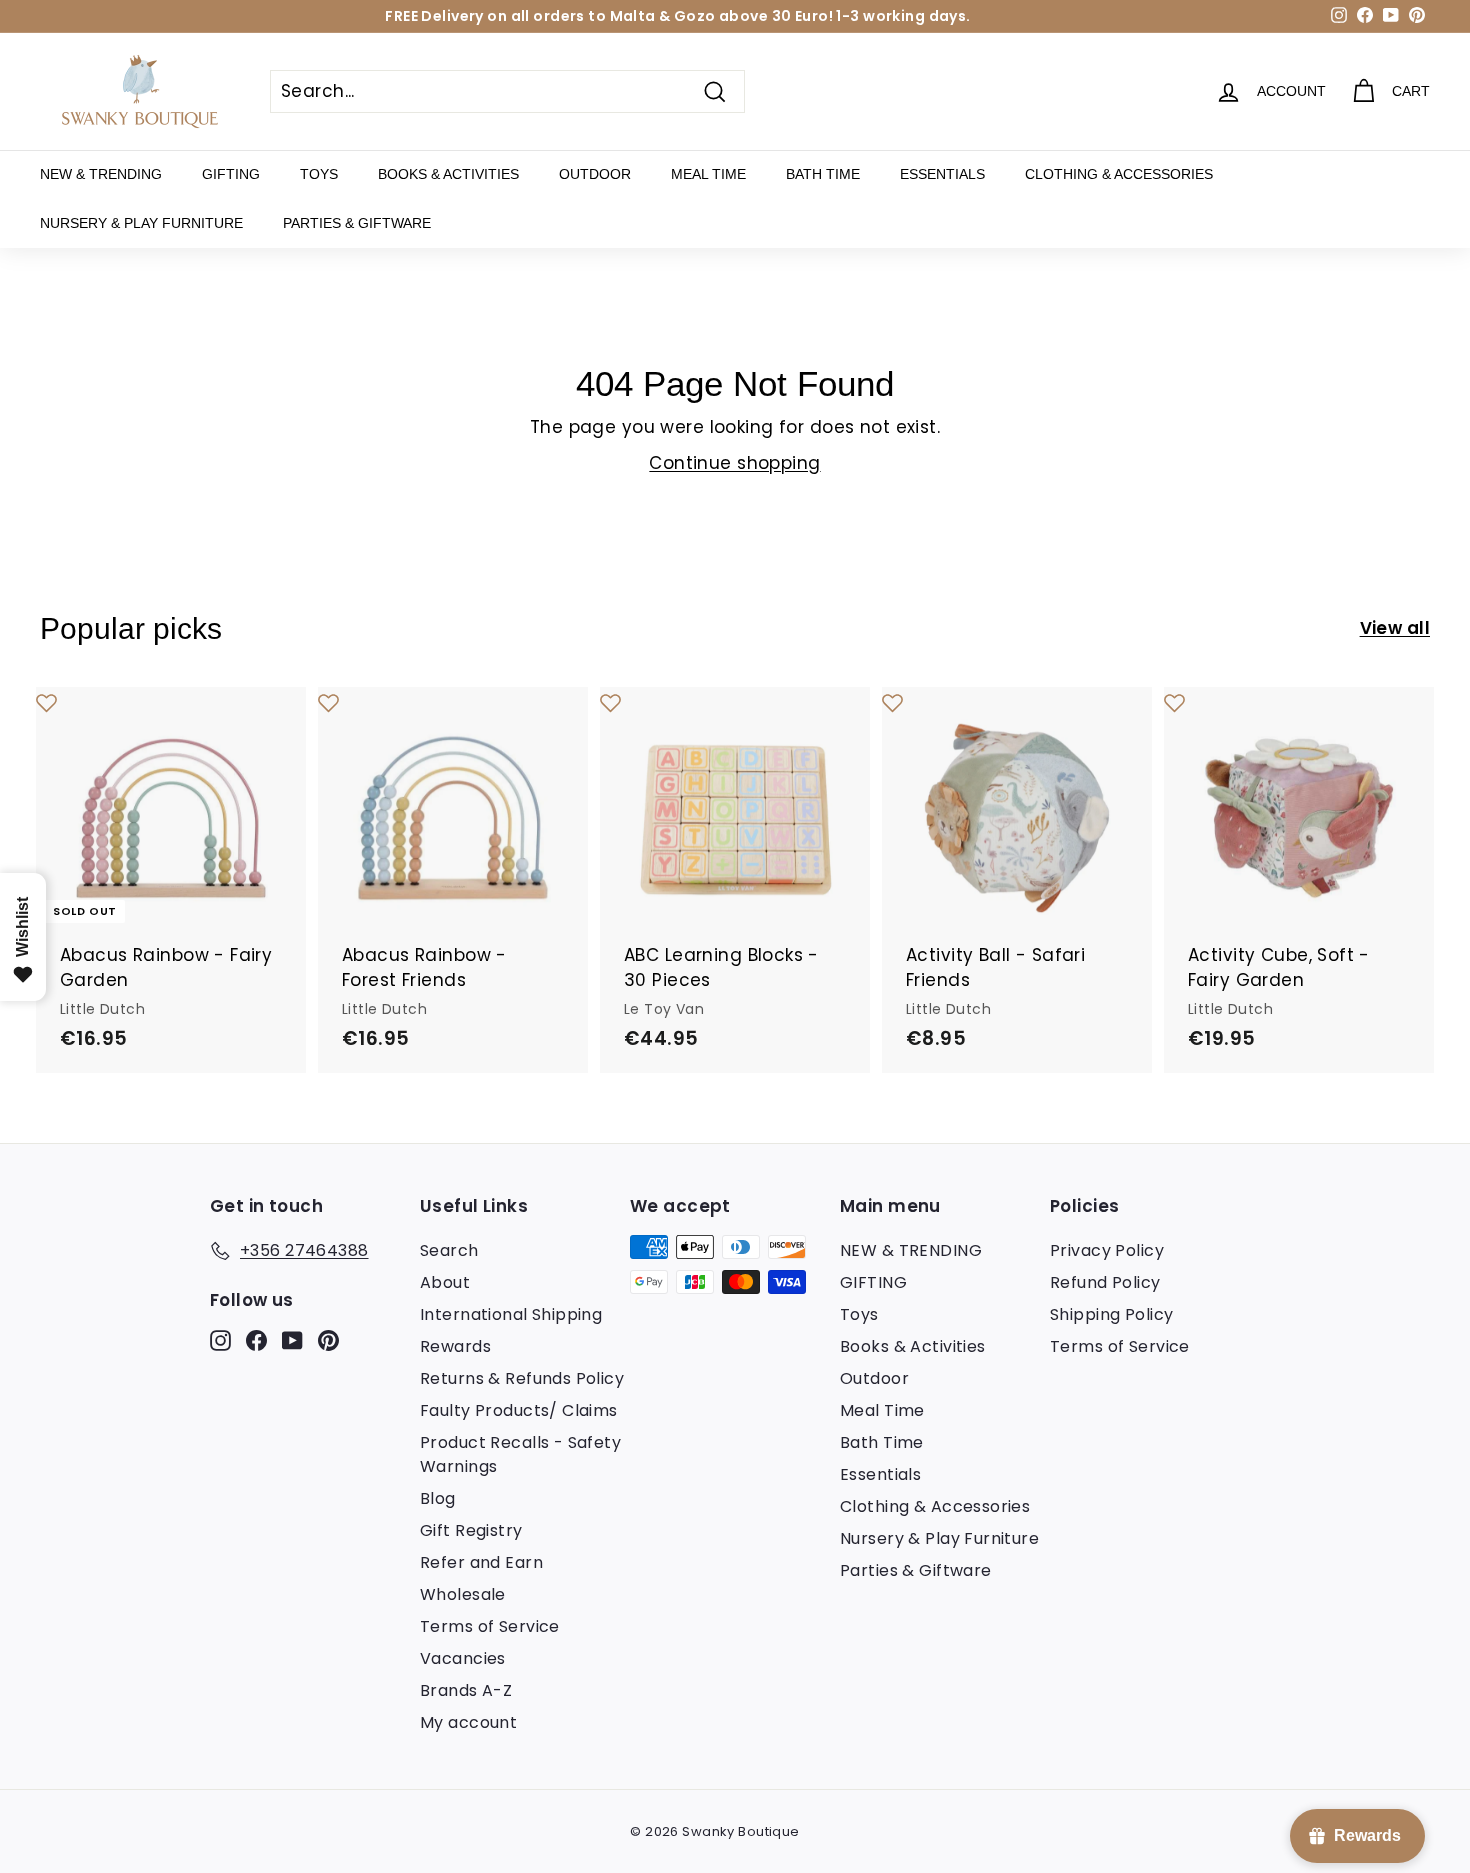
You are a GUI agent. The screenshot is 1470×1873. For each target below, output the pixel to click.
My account (468, 1722)
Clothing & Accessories (1119, 174)
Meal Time (708, 174)
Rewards (455, 1346)
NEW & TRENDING (101, 174)
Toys (319, 174)
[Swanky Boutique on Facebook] (256, 1340)
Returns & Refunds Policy (522, 1378)
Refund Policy (1105, 1282)
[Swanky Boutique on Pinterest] (328, 1340)
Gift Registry (471, 1530)
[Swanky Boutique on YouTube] (292, 1340)
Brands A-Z (466, 1690)
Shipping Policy (1111, 1314)
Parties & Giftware (357, 223)
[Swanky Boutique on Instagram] (220, 1340)
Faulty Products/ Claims (519, 1410)
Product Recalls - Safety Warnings (520, 1454)
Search (449, 1250)
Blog (438, 1498)
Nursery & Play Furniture (141, 223)
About (445, 1282)
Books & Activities (448, 174)
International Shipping (511, 1314)
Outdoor (595, 174)
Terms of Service (490, 1626)
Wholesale (463, 1594)
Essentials (942, 174)
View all (1395, 628)
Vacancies (463, 1658)
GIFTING (231, 174)
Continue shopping (734, 463)
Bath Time (823, 174)
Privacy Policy (1107, 1250)
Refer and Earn (481, 1562)
